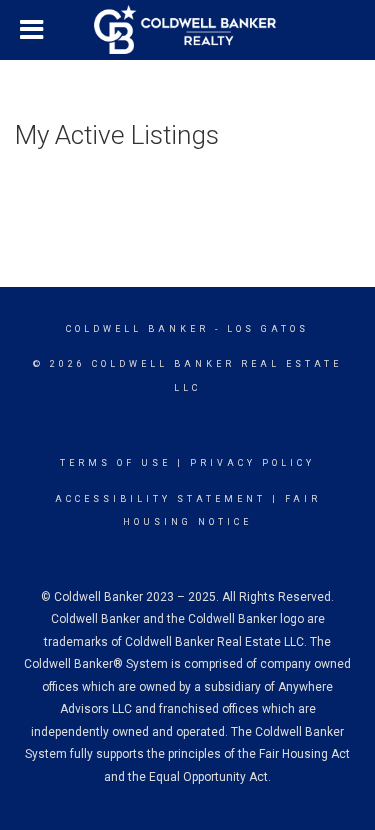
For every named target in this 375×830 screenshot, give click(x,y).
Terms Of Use (115, 463)
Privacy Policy (252, 463)
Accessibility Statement (160, 499)
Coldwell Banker (137, 329)
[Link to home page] (188, 30)
